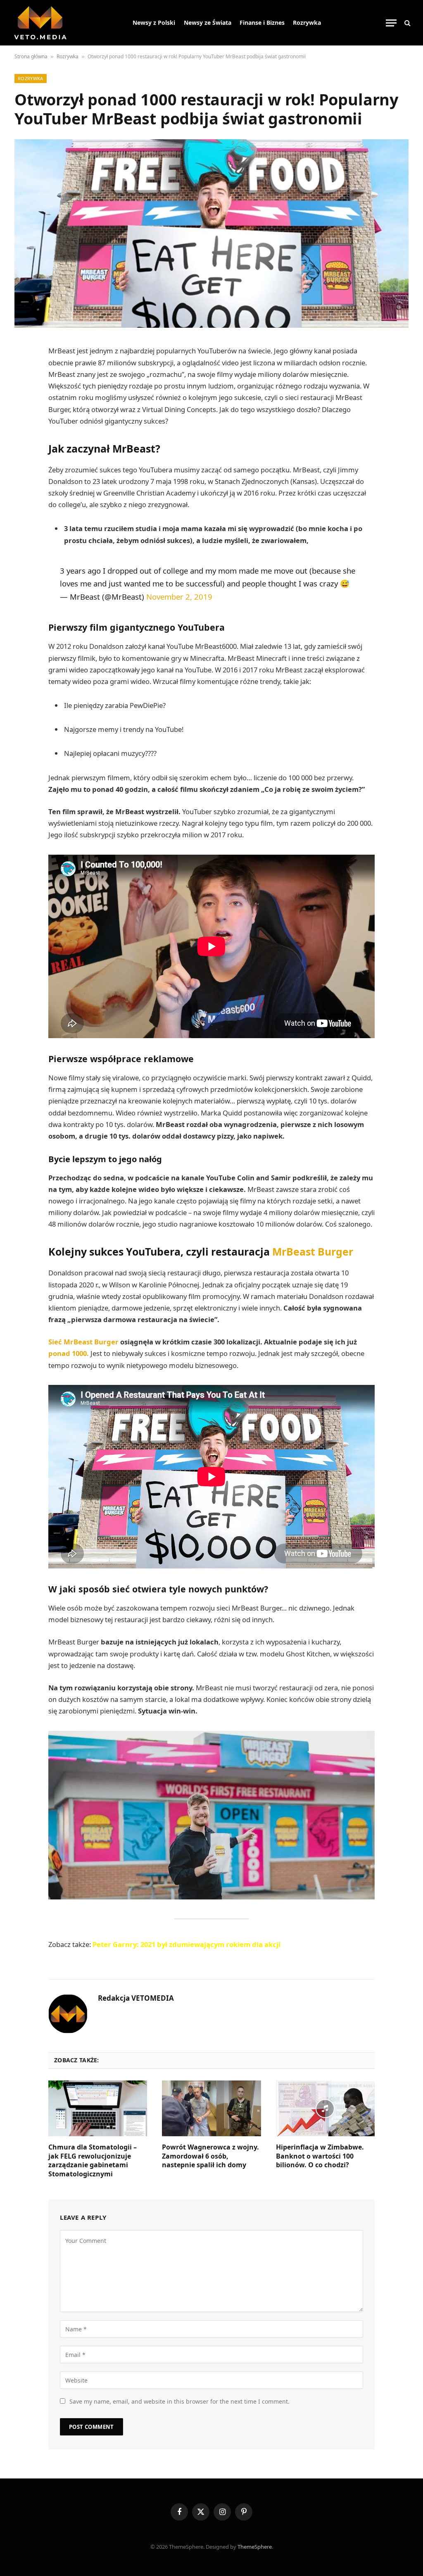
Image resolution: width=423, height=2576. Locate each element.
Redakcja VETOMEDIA (136, 1998)
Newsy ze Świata (208, 23)
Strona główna (31, 56)
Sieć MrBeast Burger (83, 1342)
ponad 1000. (69, 1353)
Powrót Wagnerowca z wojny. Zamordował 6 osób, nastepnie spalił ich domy (210, 2156)
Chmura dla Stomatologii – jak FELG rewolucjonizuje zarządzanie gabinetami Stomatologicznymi (93, 2161)
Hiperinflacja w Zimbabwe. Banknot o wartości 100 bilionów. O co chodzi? (320, 2156)
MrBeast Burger (313, 1251)
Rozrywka (307, 23)
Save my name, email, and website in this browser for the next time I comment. (179, 2401)
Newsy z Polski (154, 23)
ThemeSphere (255, 2547)
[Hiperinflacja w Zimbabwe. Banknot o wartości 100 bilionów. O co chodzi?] (325, 2108)
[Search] (407, 23)
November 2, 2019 (179, 597)
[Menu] (391, 23)
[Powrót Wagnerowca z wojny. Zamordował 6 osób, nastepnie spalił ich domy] (211, 2108)
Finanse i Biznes (262, 23)
